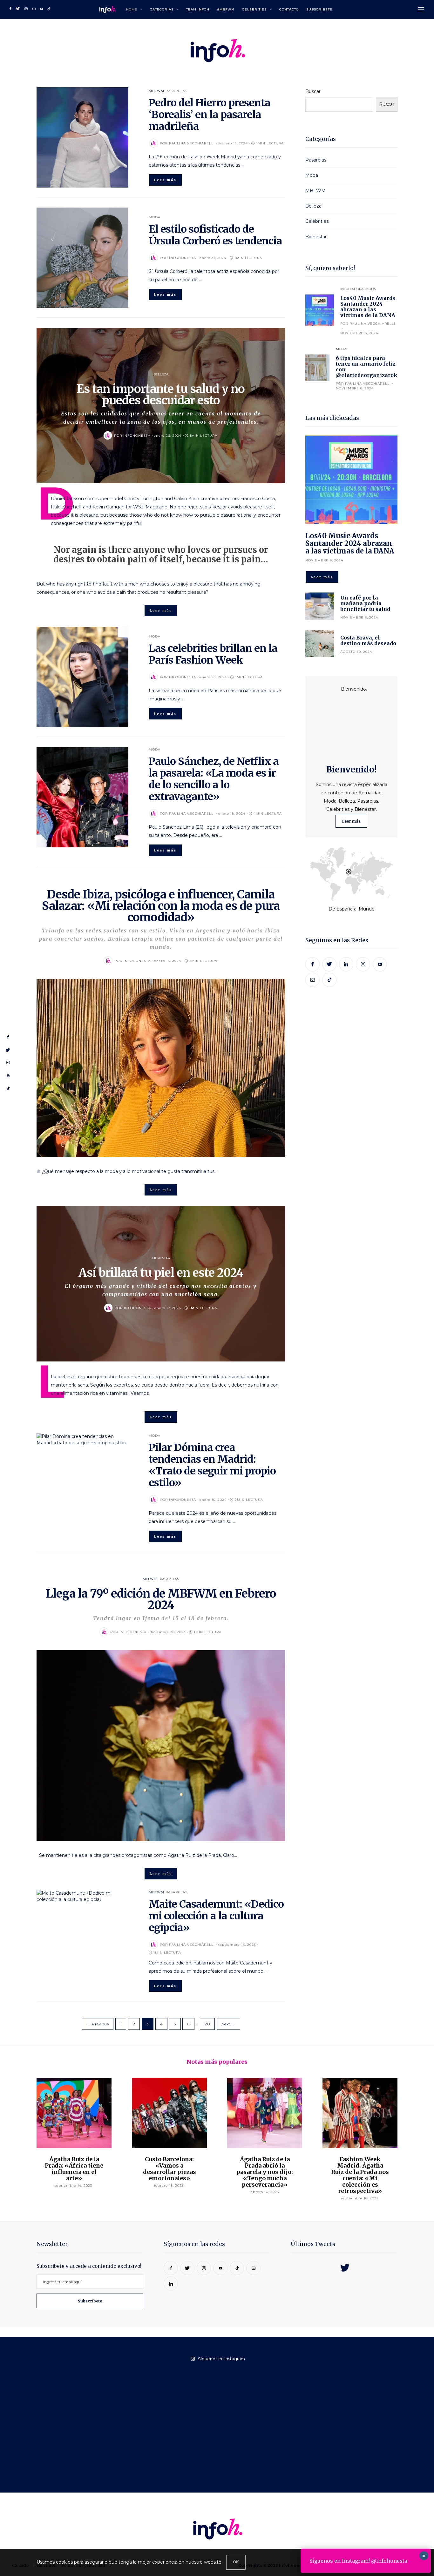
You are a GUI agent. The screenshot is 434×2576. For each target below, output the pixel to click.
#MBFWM (226, 9)
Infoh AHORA (352, 289)
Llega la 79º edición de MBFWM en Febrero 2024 (161, 1599)
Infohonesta (183, 258)
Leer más (351, 821)
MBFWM (156, 91)
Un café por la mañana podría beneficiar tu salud (365, 603)
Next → (228, 2024)
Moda (155, 217)
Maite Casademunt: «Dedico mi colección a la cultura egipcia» (216, 1916)
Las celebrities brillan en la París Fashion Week (213, 654)
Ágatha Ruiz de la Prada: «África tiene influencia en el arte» (74, 2169)
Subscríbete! (320, 9)
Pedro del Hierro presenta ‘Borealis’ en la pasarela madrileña (210, 115)
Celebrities (254, 9)
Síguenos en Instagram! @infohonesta (358, 2561)
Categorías (162, 9)
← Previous (98, 2024)
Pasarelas (176, 91)
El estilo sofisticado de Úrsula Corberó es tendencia (215, 235)
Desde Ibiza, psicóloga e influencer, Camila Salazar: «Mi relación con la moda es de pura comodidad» (161, 906)
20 (207, 2024)
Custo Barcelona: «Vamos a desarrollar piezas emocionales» (170, 2169)
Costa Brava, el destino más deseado (368, 640)
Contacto (289, 9)
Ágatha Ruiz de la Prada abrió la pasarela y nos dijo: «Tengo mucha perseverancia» (265, 2172)
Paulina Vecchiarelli (192, 143)
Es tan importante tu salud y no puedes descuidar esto (161, 395)
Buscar (313, 91)
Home (132, 9)
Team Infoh (198, 9)
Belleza (161, 374)
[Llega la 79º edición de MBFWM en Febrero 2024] (161, 1746)
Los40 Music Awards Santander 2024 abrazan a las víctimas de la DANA (368, 307)
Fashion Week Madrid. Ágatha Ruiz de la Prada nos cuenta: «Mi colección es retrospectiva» (360, 2175)
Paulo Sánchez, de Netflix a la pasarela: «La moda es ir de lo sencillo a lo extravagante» (214, 779)
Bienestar (161, 1258)
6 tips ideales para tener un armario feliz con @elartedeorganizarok (367, 367)
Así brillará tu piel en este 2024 (161, 1273)
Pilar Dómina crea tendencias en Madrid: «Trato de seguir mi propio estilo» (212, 1465)
